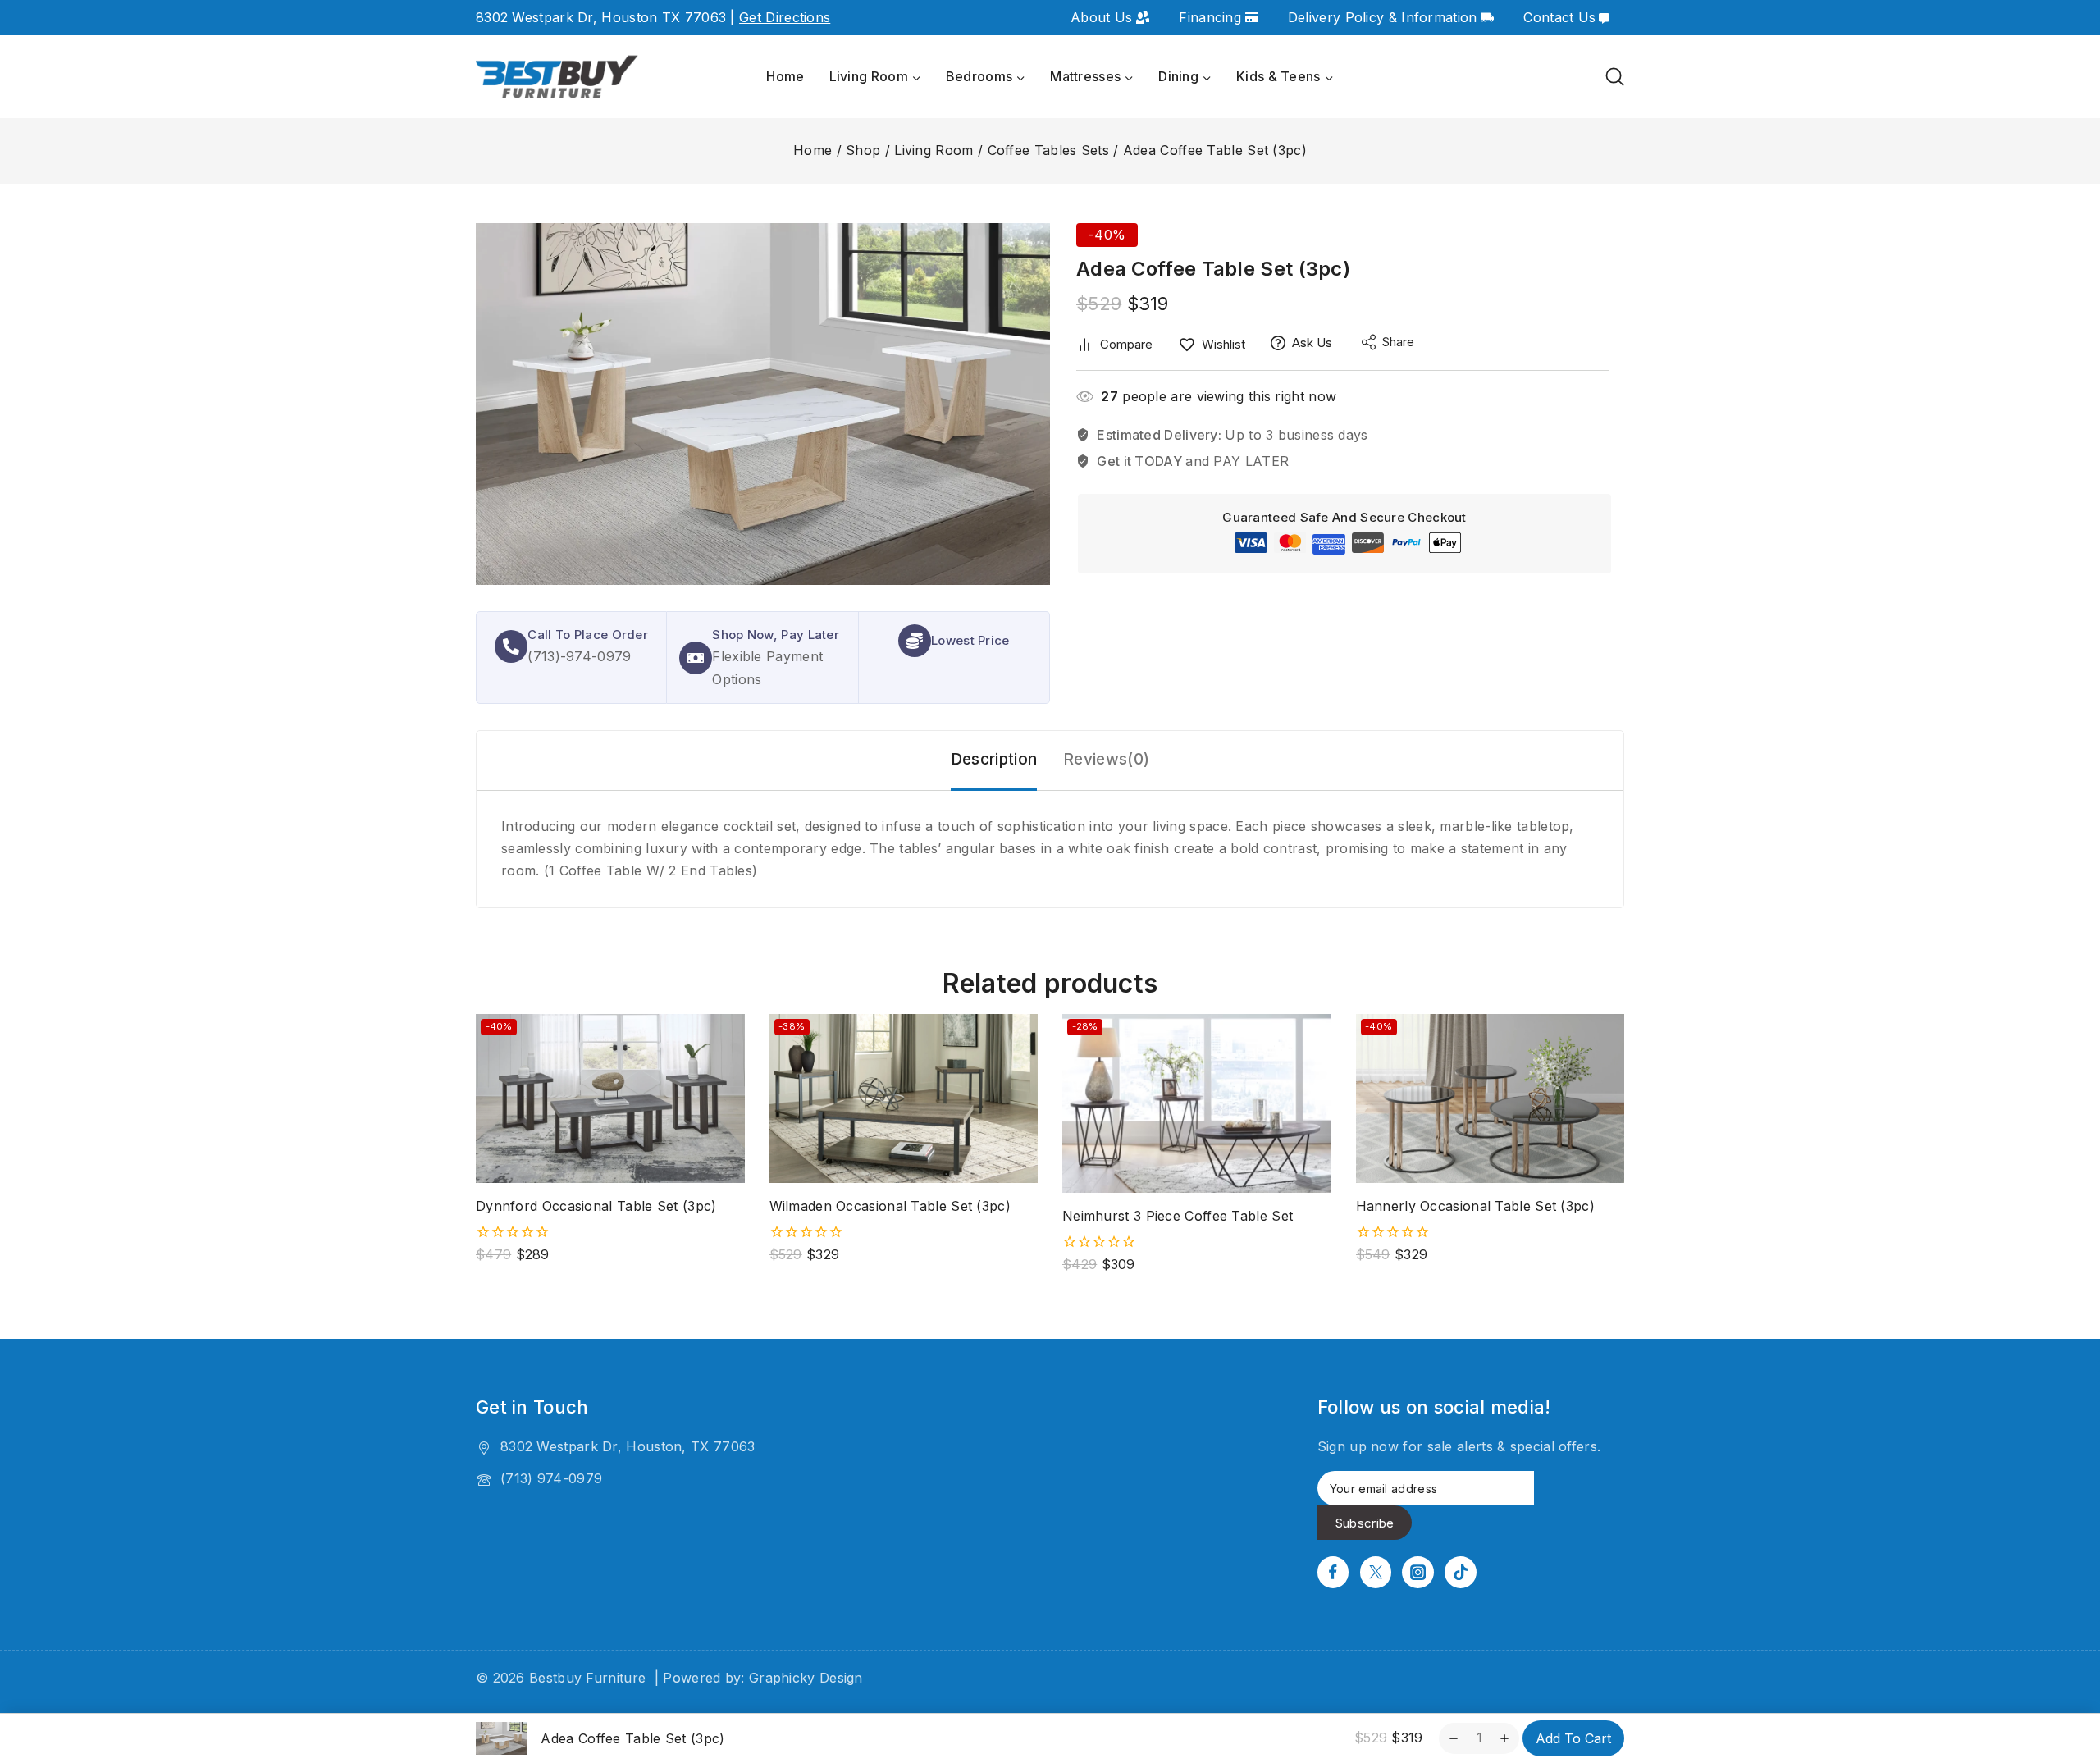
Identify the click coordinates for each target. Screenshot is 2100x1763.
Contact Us (1559, 17)
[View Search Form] (1615, 77)
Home (785, 76)
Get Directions (785, 17)
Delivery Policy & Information (1383, 17)
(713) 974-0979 (551, 1478)
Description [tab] (994, 759)
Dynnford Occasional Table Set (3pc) (596, 1206)
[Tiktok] (1460, 1572)
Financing (1210, 17)
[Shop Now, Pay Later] (696, 658)
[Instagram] (1417, 1572)
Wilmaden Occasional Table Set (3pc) (890, 1206)
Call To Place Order (588, 635)
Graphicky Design (806, 1678)
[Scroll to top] (2060, 1674)
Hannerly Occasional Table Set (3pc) (1476, 1206)
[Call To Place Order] (511, 646)
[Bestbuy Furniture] (558, 78)
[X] (1376, 1572)
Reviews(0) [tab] (1106, 759)
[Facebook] (1333, 1572)
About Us (1101, 17)
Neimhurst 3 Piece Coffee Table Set (1178, 1216)
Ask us (1312, 343)
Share (1398, 342)
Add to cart (1573, 1738)
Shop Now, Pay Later (776, 635)
